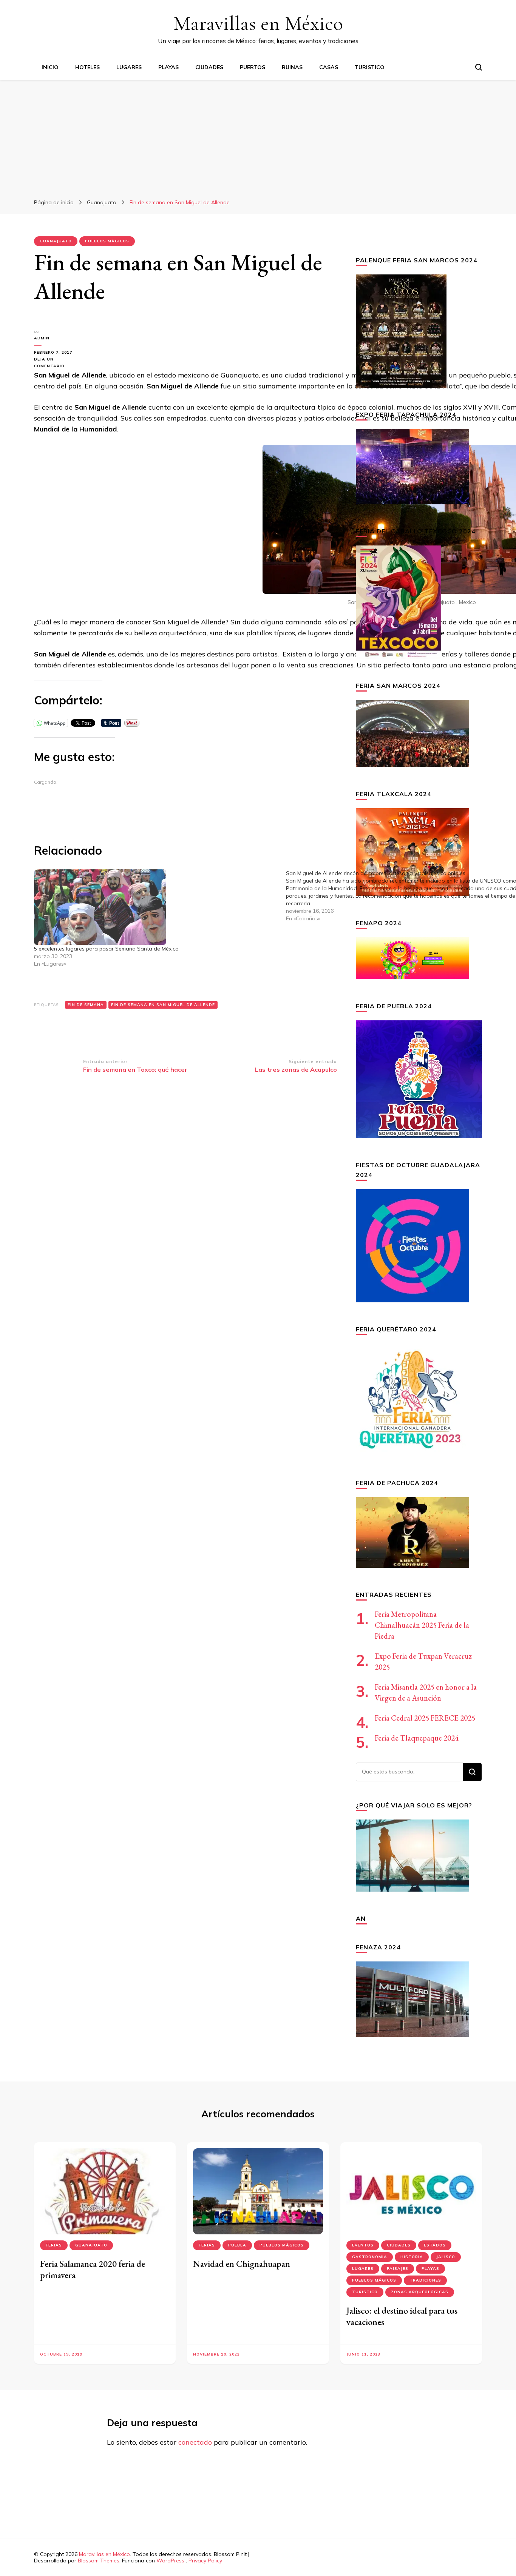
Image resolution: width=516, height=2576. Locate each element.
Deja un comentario (59, 363)
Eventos (363, 2245)
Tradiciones (425, 2280)
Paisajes (398, 2269)
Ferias (54, 2245)
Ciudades (209, 67)
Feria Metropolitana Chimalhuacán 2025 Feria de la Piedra (422, 1625)
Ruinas (292, 67)
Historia (412, 2257)
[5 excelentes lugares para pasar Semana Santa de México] (156, 907)
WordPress (170, 2561)
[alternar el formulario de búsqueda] (479, 67)
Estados (435, 2245)
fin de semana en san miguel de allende (163, 1005)
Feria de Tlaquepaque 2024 (417, 1738)
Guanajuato (56, 241)
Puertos (253, 67)
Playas (168, 67)
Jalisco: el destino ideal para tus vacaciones (402, 2316)
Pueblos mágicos (107, 241)
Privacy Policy (205, 2561)
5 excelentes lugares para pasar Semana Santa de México (106, 949)
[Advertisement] (258, 137)
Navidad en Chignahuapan (242, 2264)
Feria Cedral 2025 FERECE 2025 (425, 1718)
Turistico (370, 67)
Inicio (50, 67)
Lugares (129, 67)
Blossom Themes (99, 2561)
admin (42, 338)
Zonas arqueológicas (420, 2292)
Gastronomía (370, 2257)
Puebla (237, 2245)
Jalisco (446, 2257)
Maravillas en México (258, 23)
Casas (329, 67)
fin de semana (86, 1005)
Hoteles (87, 67)
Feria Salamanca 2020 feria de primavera (93, 2269)
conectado (195, 2442)
